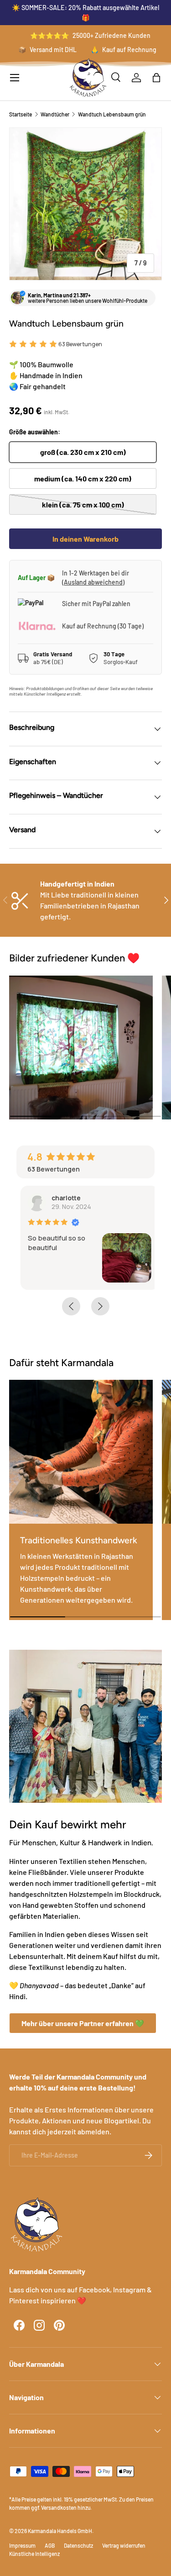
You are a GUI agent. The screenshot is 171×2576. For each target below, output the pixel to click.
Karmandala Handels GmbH (60, 2531)
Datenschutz (78, 2545)
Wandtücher (55, 114)
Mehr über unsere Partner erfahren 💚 (83, 2023)
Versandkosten (59, 2507)
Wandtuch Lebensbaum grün (112, 114)
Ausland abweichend (93, 582)
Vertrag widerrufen (124, 2545)
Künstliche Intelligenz (34, 2554)
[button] (156, 78)
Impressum (22, 2545)
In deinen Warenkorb (85, 539)
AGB (50, 2545)
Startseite (21, 114)
